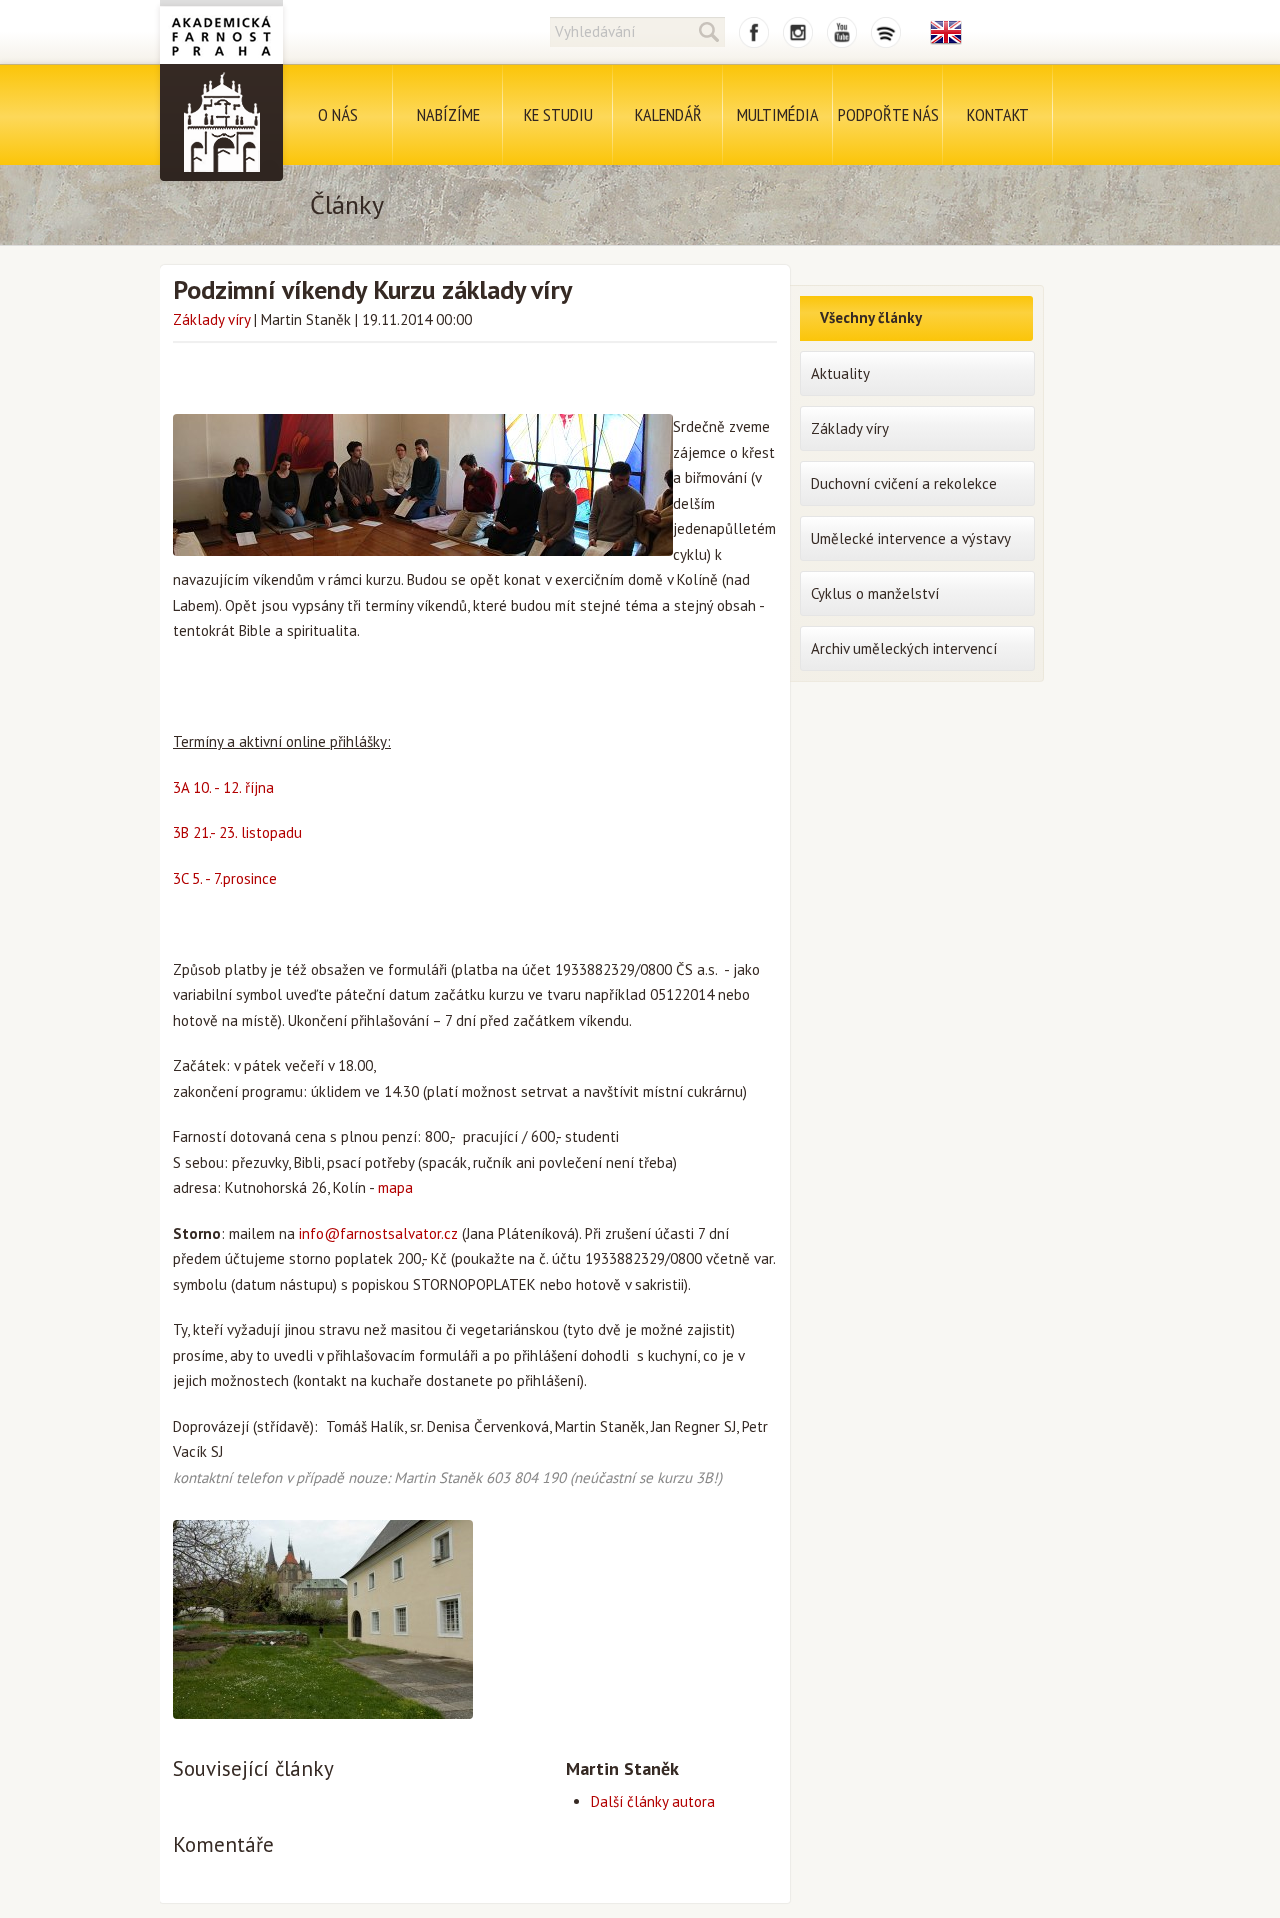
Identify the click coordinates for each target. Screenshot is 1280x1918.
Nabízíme (448, 114)
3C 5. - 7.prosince (227, 878)
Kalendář (668, 114)
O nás (338, 114)
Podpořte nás (888, 114)
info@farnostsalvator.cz (378, 1233)
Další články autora (653, 1801)
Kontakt (998, 114)
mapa (395, 1187)
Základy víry (211, 319)
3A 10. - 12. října (223, 787)
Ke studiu (558, 114)
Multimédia (778, 114)
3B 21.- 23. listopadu (237, 832)
